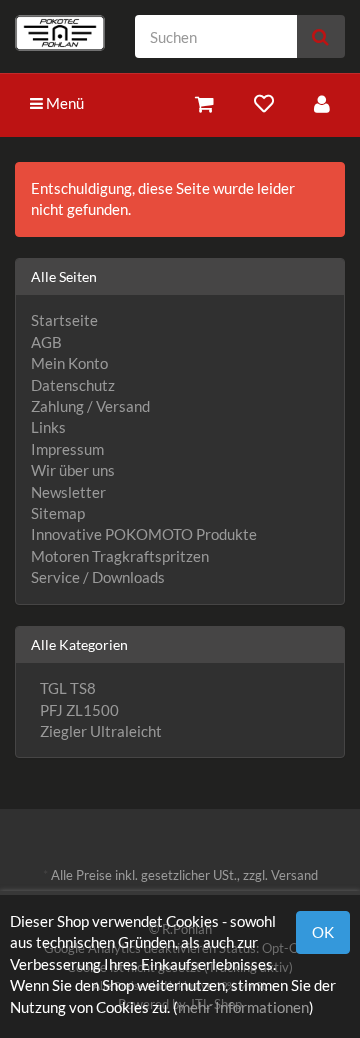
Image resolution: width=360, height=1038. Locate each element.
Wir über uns (73, 470)
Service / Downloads (98, 577)
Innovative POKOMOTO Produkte (144, 534)
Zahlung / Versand (90, 406)
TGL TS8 (66, 688)
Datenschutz (73, 385)
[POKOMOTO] (60, 33)
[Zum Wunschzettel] (264, 103)
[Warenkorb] (204, 103)
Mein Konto (69, 363)
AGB (46, 342)
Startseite (64, 320)
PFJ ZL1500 (78, 710)
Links (48, 427)
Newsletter (68, 492)
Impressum (67, 449)
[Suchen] (320, 36)
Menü (63, 103)
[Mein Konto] (322, 103)
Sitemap (58, 513)
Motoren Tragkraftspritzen (120, 556)
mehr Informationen (243, 1007)
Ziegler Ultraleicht (99, 731)
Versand (294, 875)
